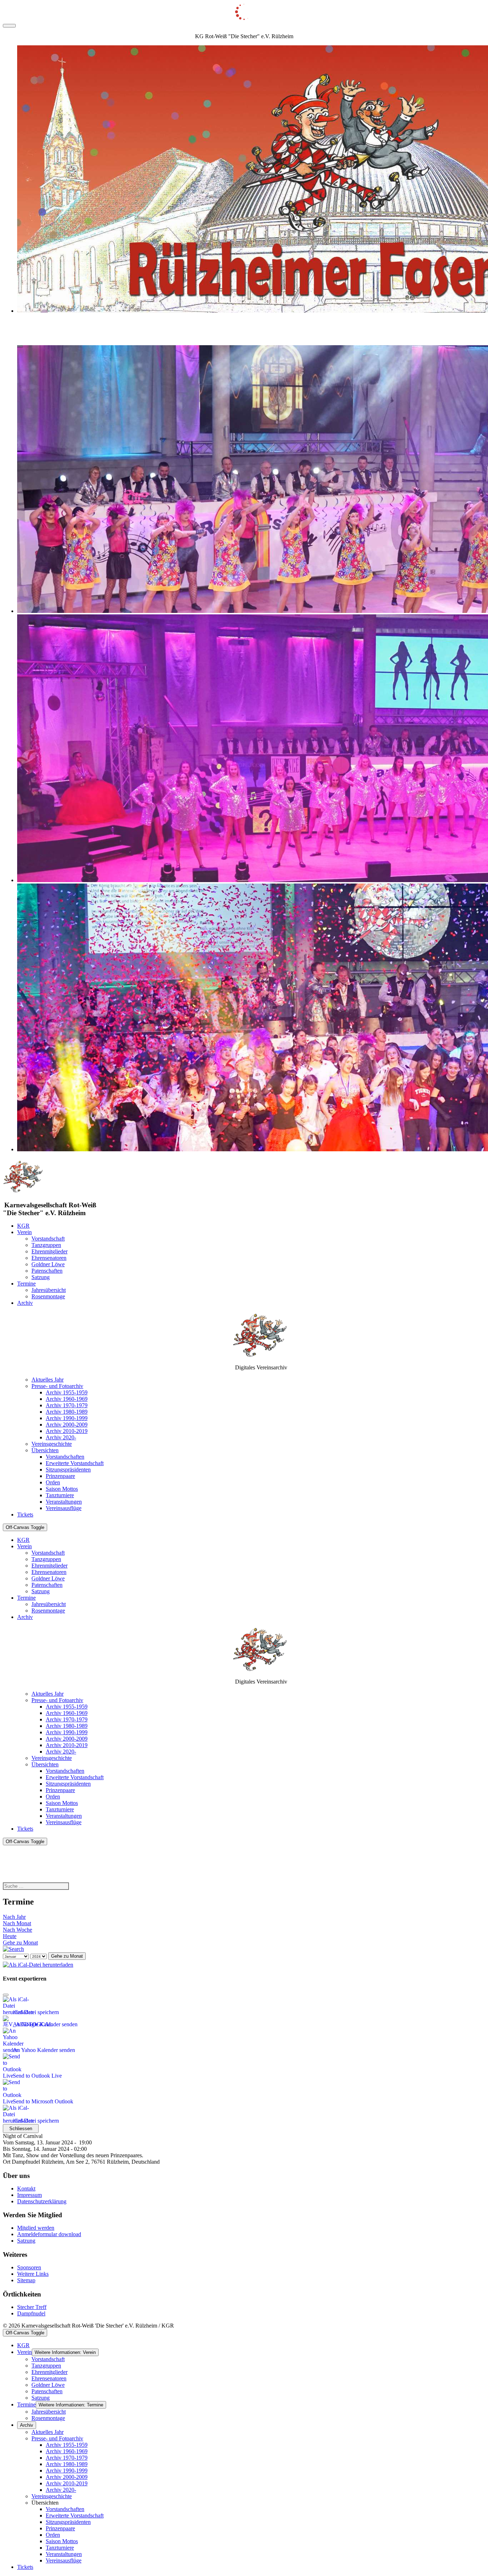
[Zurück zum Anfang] (9, 26)
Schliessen (21, 2129)
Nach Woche (18, 1930)
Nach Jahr (14, 1917)
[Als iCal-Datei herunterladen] (38, 1963)
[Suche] (13, 1949)
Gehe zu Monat (20, 1943)
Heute (10, 1936)
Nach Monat (17, 1923)
